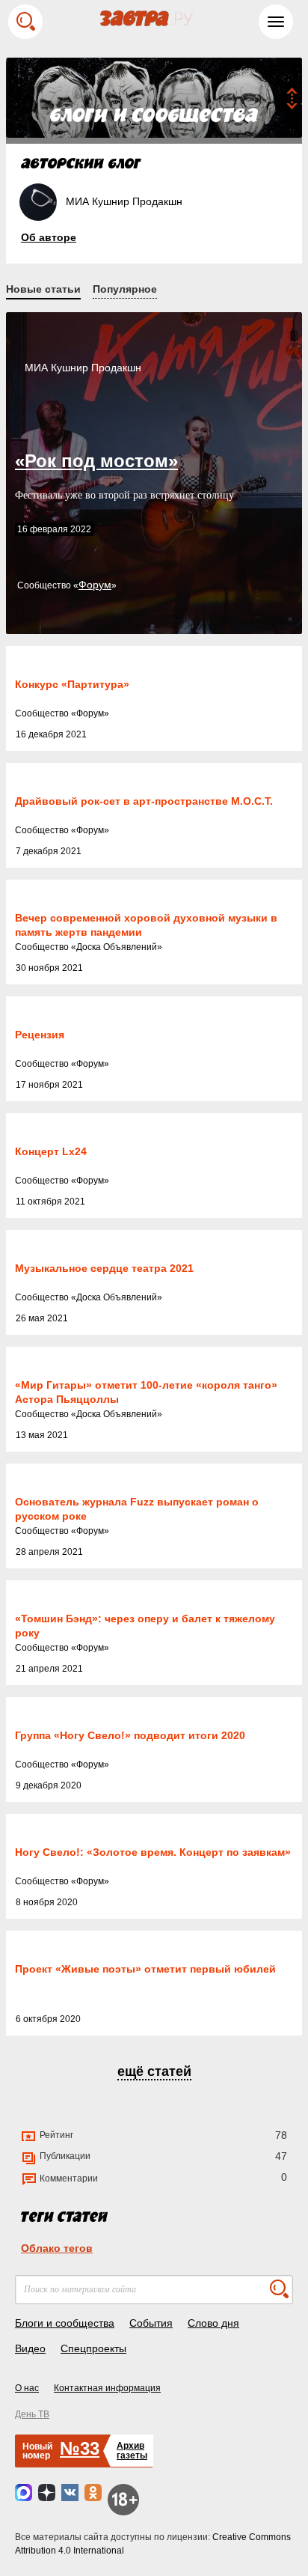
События (151, 2323)
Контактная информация (107, 2388)
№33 (80, 2448)
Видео (30, 2348)
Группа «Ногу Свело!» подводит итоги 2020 (130, 1735)
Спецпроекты (93, 2348)
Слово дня (213, 2323)
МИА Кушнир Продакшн (83, 368)
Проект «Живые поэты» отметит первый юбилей (145, 1969)
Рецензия (40, 1035)
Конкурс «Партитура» (72, 684)
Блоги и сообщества (65, 2323)
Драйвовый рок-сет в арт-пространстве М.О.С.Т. (144, 801)
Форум (95, 585)
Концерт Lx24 (51, 1151)
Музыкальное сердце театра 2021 (104, 1268)
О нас (27, 2388)
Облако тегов (57, 2248)
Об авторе (49, 237)
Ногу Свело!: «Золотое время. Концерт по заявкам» (153, 1852)
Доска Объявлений (117, 947)
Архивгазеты (132, 2451)
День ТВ (32, 2414)
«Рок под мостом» (96, 461)
